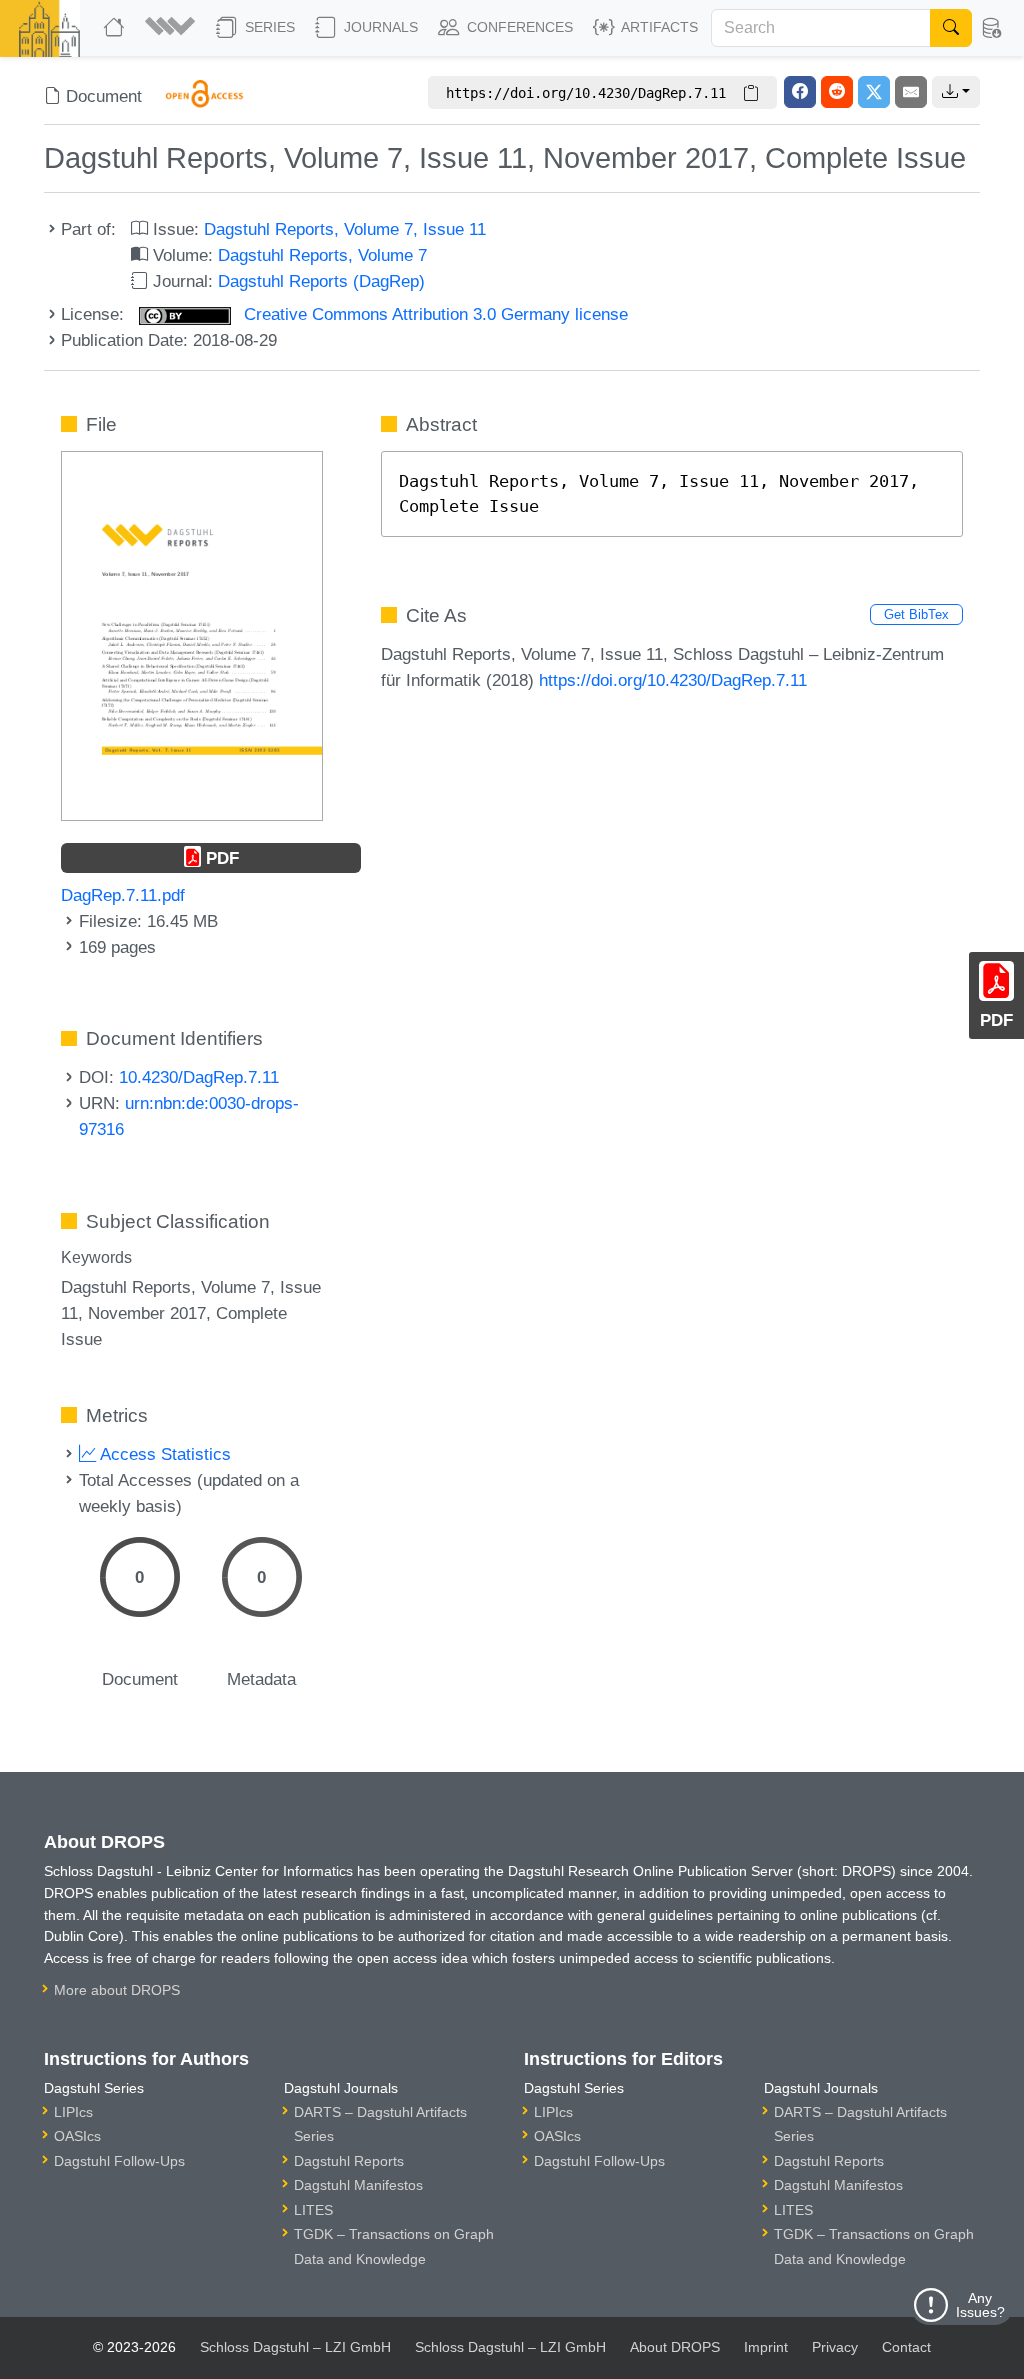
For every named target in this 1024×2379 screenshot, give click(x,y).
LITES (313, 2210)
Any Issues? (980, 2305)
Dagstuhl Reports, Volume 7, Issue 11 (345, 229)
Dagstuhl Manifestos (358, 2185)
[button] (172, 28)
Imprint (766, 2347)
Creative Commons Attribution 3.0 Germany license (433, 314)
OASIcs (77, 2136)
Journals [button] (379, 27)
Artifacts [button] (658, 27)
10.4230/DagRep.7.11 (199, 1077)
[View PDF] (191, 634)
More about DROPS (117, 1990)
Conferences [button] (518, 27)
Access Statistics (163, 1454)
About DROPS (675, 2347)
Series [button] (268, 27)
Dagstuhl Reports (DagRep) (321, 281)
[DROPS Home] (116, 28)
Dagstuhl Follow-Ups (119, 2161)
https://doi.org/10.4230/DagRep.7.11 (673, 680)
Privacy (835, 2347)
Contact (906, 2347)
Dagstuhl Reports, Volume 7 (322, 255)
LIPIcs (73, 2112)
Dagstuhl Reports (349, 2161)
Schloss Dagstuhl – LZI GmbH (295, 2347)
